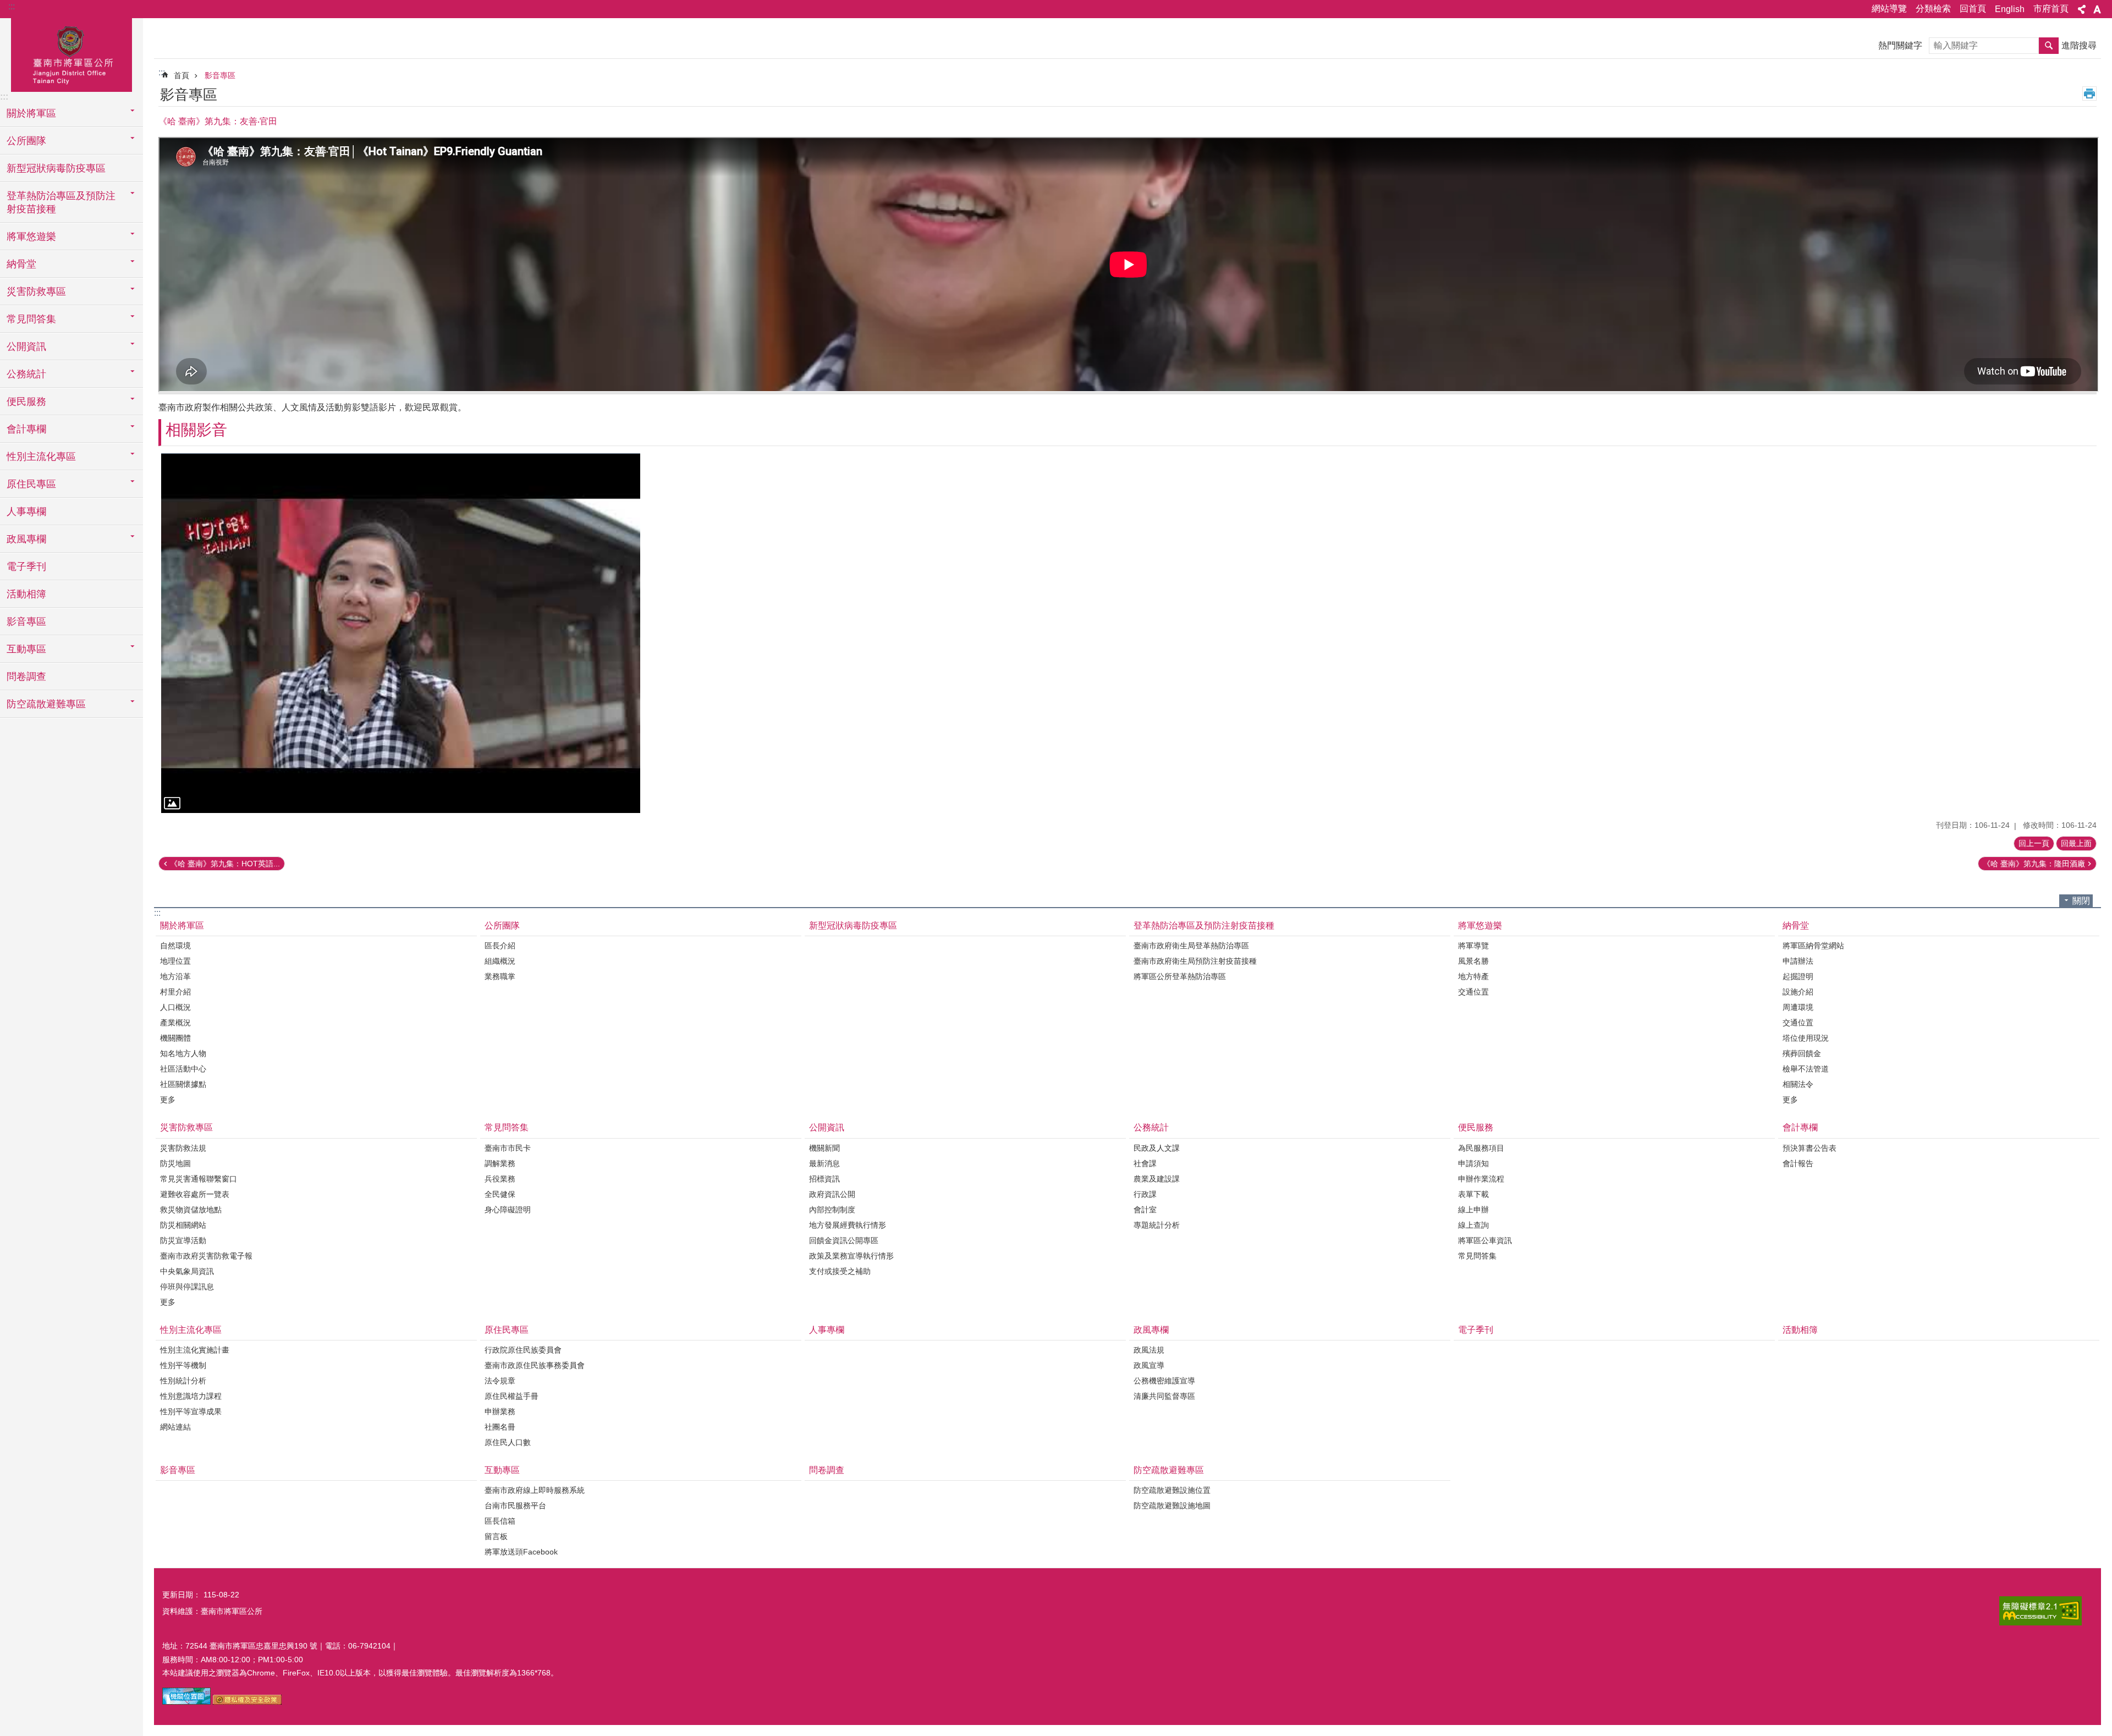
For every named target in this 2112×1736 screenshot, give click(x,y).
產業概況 (175, 1023)
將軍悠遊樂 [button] (31, 237)
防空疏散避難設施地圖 (1172, 1506)
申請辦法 (1798, 961)
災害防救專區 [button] (36, 292)
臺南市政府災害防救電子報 (206, 1256)
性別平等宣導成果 (191, 1411)
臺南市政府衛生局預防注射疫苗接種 (1195, 961)
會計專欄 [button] (26, 429)
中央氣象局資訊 (187, 1271)
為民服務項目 (1481, 1148)
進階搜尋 (2079, 45)
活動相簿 (26, 594)
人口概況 (175, 1007)
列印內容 (2089, 94)
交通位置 (1473, 992)
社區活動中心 (183, 1069)
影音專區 (26, 622)
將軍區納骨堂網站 (1813, 946)
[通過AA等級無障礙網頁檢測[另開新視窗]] (2041, 1611)
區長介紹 (500, 946)
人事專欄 (26, 512)
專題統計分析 (1157, 1225)
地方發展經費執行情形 (848, 1225)
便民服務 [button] (26, 402)
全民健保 (500, 1194)
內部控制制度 (832, 1210)
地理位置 (175, 961)
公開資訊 (827, 1127)
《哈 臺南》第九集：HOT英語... (225, 864)
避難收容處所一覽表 (195, 1194)
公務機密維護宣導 (1164, 1381)
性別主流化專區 (191, 1330)
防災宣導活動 (183, 1240)
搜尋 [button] (2049, 46)
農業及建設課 (1157, 1179)
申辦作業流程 (1481, 1179)
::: (12, 6)
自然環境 (175, 946)
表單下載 (1473, 1194)
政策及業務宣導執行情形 (851, 1256)
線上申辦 (1473, 1210)
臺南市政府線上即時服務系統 (535, 1490)
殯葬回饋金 (1802, 1053)
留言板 (496, 1536)
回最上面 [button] (2076, 843)
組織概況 (500, 961)
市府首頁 (2051, 9)
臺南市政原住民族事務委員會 (535, 1365)
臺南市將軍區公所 (71, 53)
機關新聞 (824, 1148)
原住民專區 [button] (31, 484)
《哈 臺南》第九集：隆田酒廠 (2034, 864)
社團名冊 (500, 1427)
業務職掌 (500, 976)
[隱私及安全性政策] (247, 1702)
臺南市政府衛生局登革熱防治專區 (1191, 946)
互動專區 (502, 1470)
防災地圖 (175, 1163)
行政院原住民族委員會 (523, 1350)
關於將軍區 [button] (31, 113)
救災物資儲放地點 (191, 1210)
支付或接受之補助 (840, 1271)
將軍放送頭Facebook (521, 1552)
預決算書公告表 (1810, 1148)
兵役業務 (500, 1179)
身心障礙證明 (508, 1210)
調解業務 (500, 1163)
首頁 (182, 75)
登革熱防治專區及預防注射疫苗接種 (1204, 925)
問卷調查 (26, 677)
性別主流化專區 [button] (41, 457)
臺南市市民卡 (508, 1148)
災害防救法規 (183, 1148)
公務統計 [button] (26, 374)
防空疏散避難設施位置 (1172, 1490)
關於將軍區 (182, 925)
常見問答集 (507, 1127)
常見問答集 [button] (31, 319)
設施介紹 (1798, 992)
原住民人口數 (508, 1442)
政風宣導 (1149, 1365)
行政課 (1145, 1194)
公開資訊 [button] (26, 347)
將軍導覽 (1473, 946)
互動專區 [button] (26, 649)
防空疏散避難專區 (1169, 1470)
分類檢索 (1933, 9)
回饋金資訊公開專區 (844, 1240)
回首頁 (1973, 9)
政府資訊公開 (832, 1194)
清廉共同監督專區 (1164, 1396)
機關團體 (175, 1038)
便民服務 (1476, 1127)
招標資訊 (824, 1179)
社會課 (1145, 1163)
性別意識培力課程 (191, 1396)
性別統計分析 (183, 1381)
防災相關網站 (183, 1225)
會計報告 (1798, 1163)
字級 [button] (2097, 9)
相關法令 (1798, 1084)
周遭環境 (1798, 1007)
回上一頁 (2034, 843)
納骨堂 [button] (21, 264)
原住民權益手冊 (512, 1396)
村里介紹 (175, 992)
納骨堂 (1796, 925)
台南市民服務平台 (515, 1506)
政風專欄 (1151, 1330)
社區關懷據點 (183, 1084)
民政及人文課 (1157, 1148)
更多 (168, 1100)
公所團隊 (502, 925)
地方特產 (1473, 976)
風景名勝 (1473, 961)
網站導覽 (1889, 9)
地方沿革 (175, 976)
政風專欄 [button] (26, 539)
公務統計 (1151, 1127)
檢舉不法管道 (1806, 1069)
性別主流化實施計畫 (195, 1350)
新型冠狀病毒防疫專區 (56, 168)
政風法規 (1149, 1350)
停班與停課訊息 (187, 1287)
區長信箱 (500, 1521)
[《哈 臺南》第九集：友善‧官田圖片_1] (186, 1702)
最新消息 (824, 1163)
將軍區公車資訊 (1485, 1240)
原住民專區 (507, 1330)
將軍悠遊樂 (1480, 925)
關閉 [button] (2081, 901)
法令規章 (500, 1381)
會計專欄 (1800, 1127)
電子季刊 (26, 567)
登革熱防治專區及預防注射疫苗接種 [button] (61, 202)
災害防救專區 (186, 1127)
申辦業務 (500, 1411)
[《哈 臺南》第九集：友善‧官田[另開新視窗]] (401, 633)
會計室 (1145, 1210)
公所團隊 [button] (26, 141)
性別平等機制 (183, 1365)
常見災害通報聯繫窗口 (199, 1179)
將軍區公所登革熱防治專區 (1180, 976)
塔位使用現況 (1806, 1038)
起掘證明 (1798, 976)
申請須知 (1473, 1163)
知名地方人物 (183, 1053)
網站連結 (175, 1427)
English (2010, 9)
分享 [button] (2082, 9)
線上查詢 (1473, 1225)
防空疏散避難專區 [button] (46, 704)
